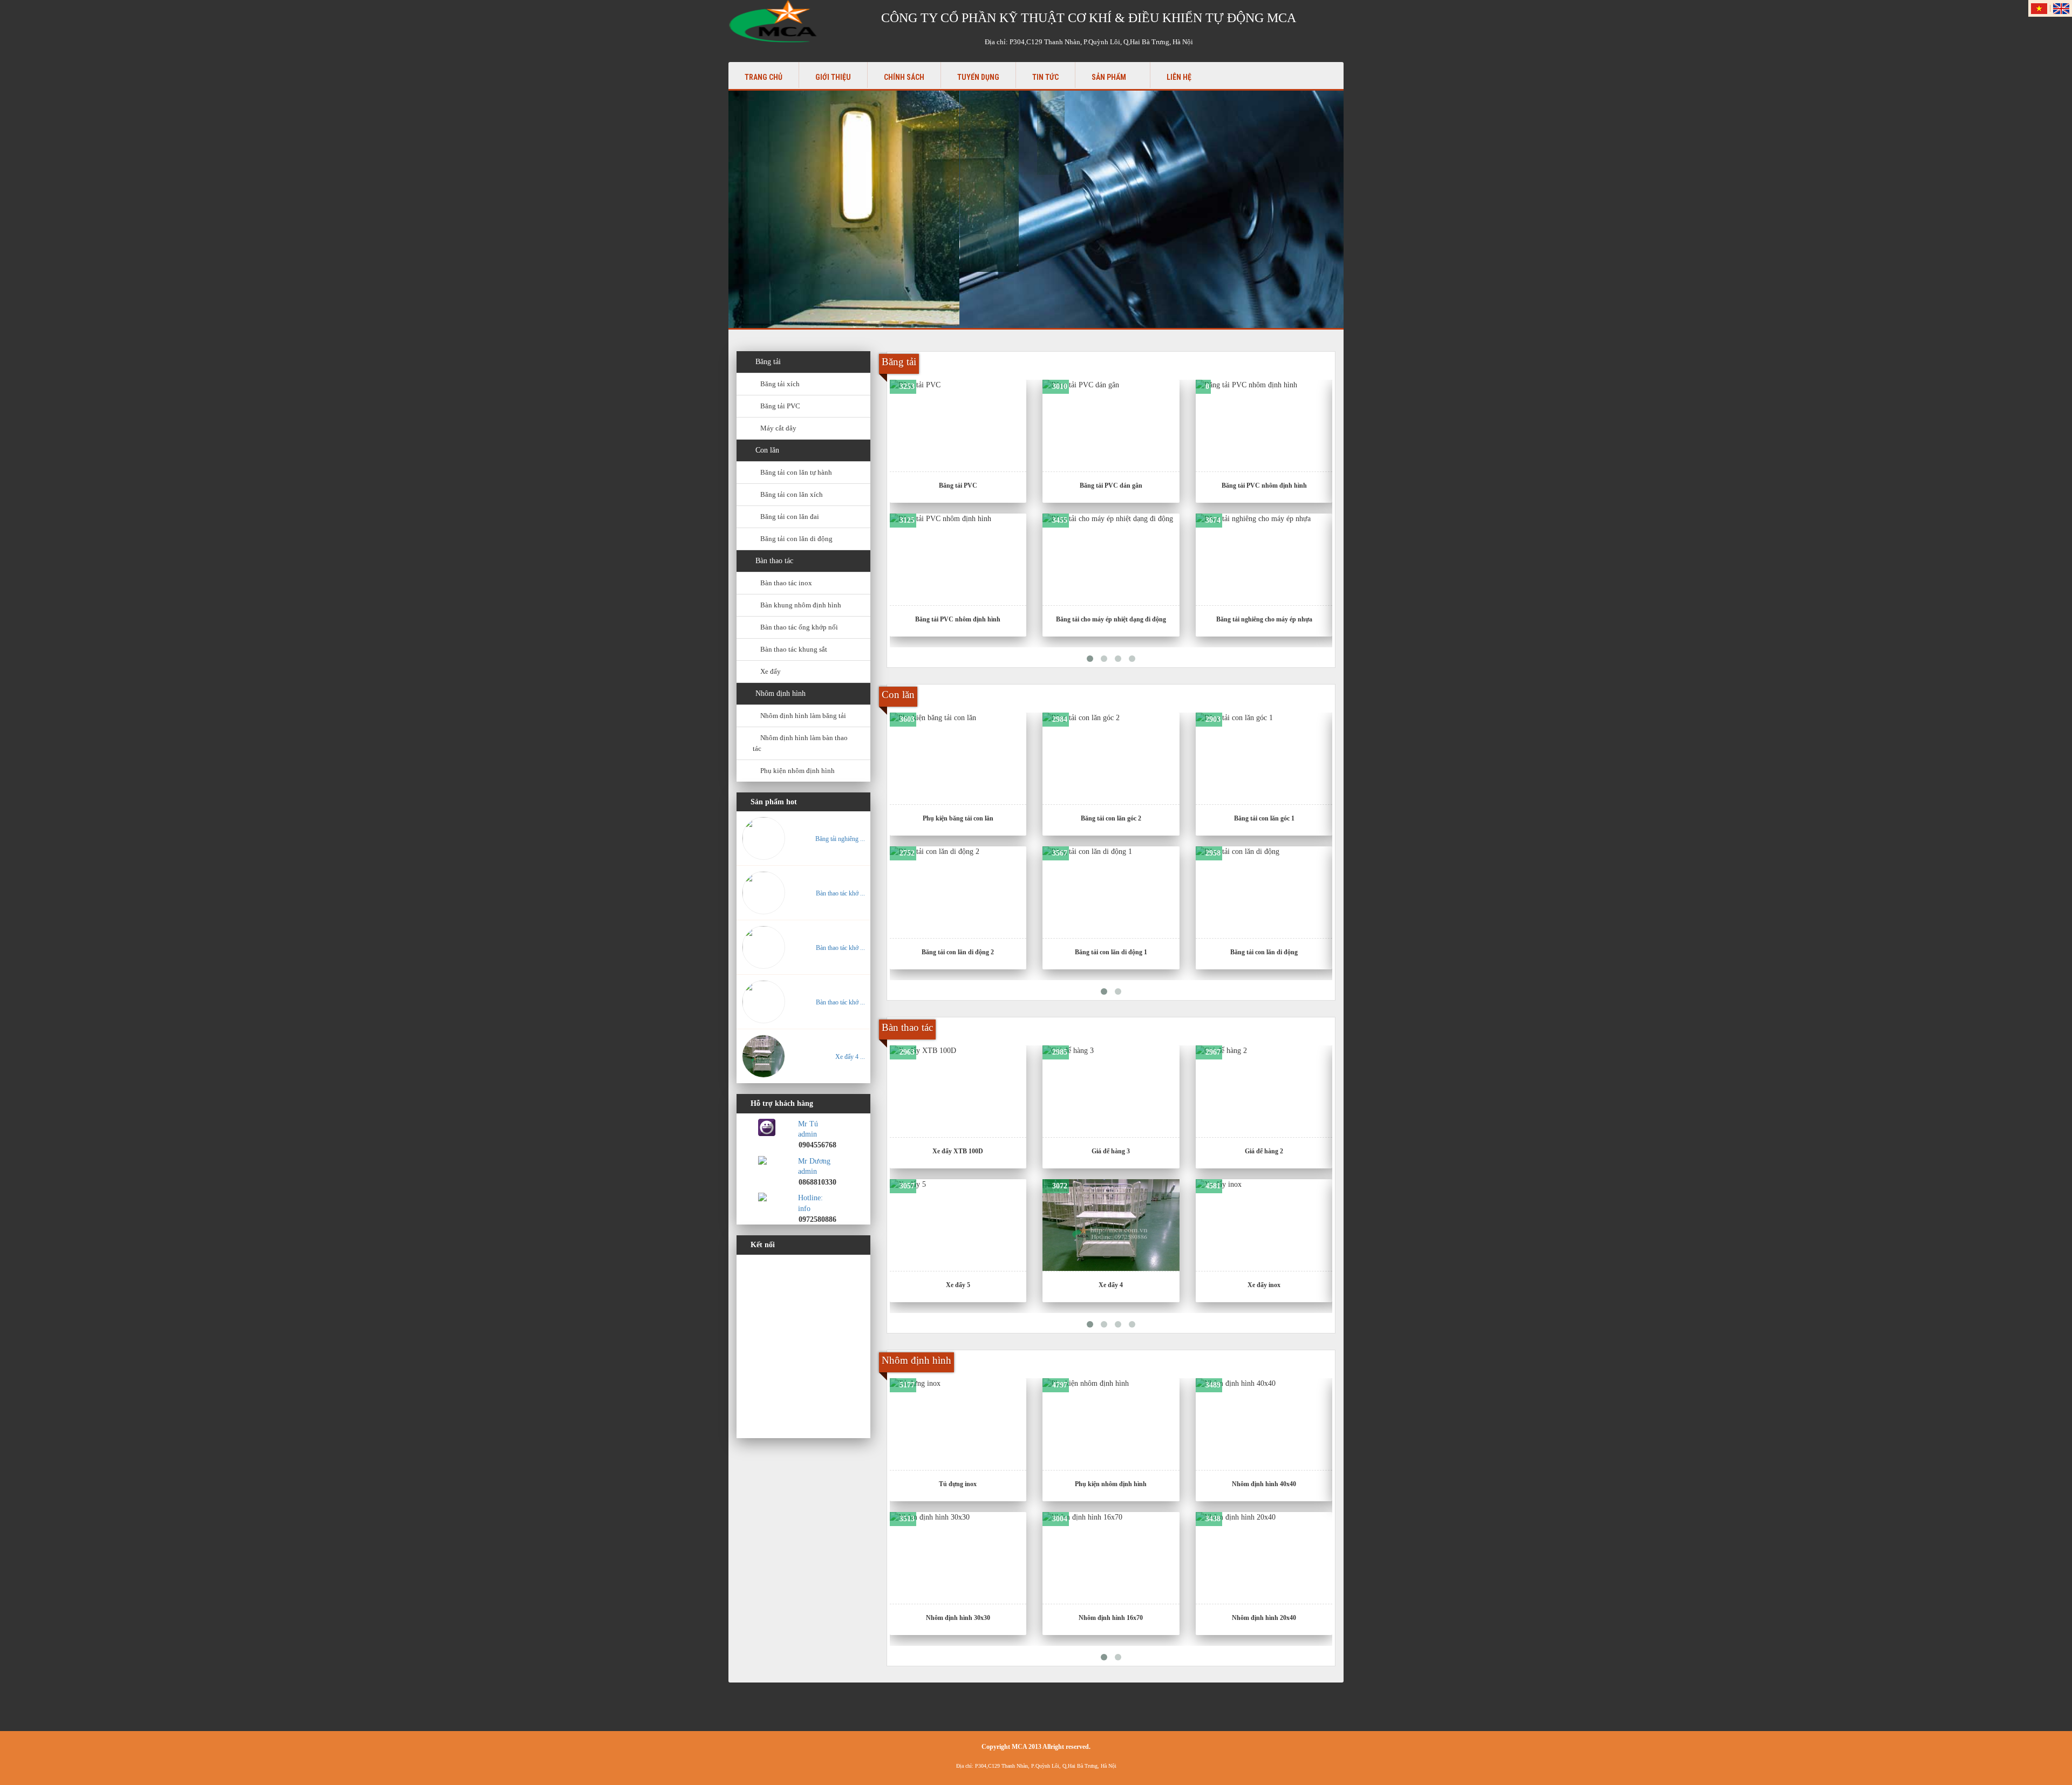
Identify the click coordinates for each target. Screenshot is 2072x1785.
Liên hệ (1179, 77)
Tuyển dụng (978, 77)
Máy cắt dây (778, 428)
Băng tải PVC (780, 406)
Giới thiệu (833, 77)
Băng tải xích (780, 384)
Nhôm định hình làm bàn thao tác (800, 743)
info (804, 1209)
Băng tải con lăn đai (790, 517)
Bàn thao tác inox (786, 583)
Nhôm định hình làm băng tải (803, 716)
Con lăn (767, 450)
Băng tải (768, 362)
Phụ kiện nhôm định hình (798, 771)
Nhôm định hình (781, 693)
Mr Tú (808, 1124)
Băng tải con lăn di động (796, 539)
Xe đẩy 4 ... (850, 1057)
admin (807, 1134)
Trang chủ (764, 77)
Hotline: (810, 1198)
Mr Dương (814, 1161)
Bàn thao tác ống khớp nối (799, 627)
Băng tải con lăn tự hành (796, 472)
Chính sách (904, 77)
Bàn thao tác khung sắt (794, 649)
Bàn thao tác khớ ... (840, 893)
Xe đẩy (771, 671)
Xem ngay (963, 419)
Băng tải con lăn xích (792, 494)
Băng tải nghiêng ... (840, 839)
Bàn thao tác (774, 561)
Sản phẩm (1110, 77)
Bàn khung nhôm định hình (801, 605)
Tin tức (1045, 77)
